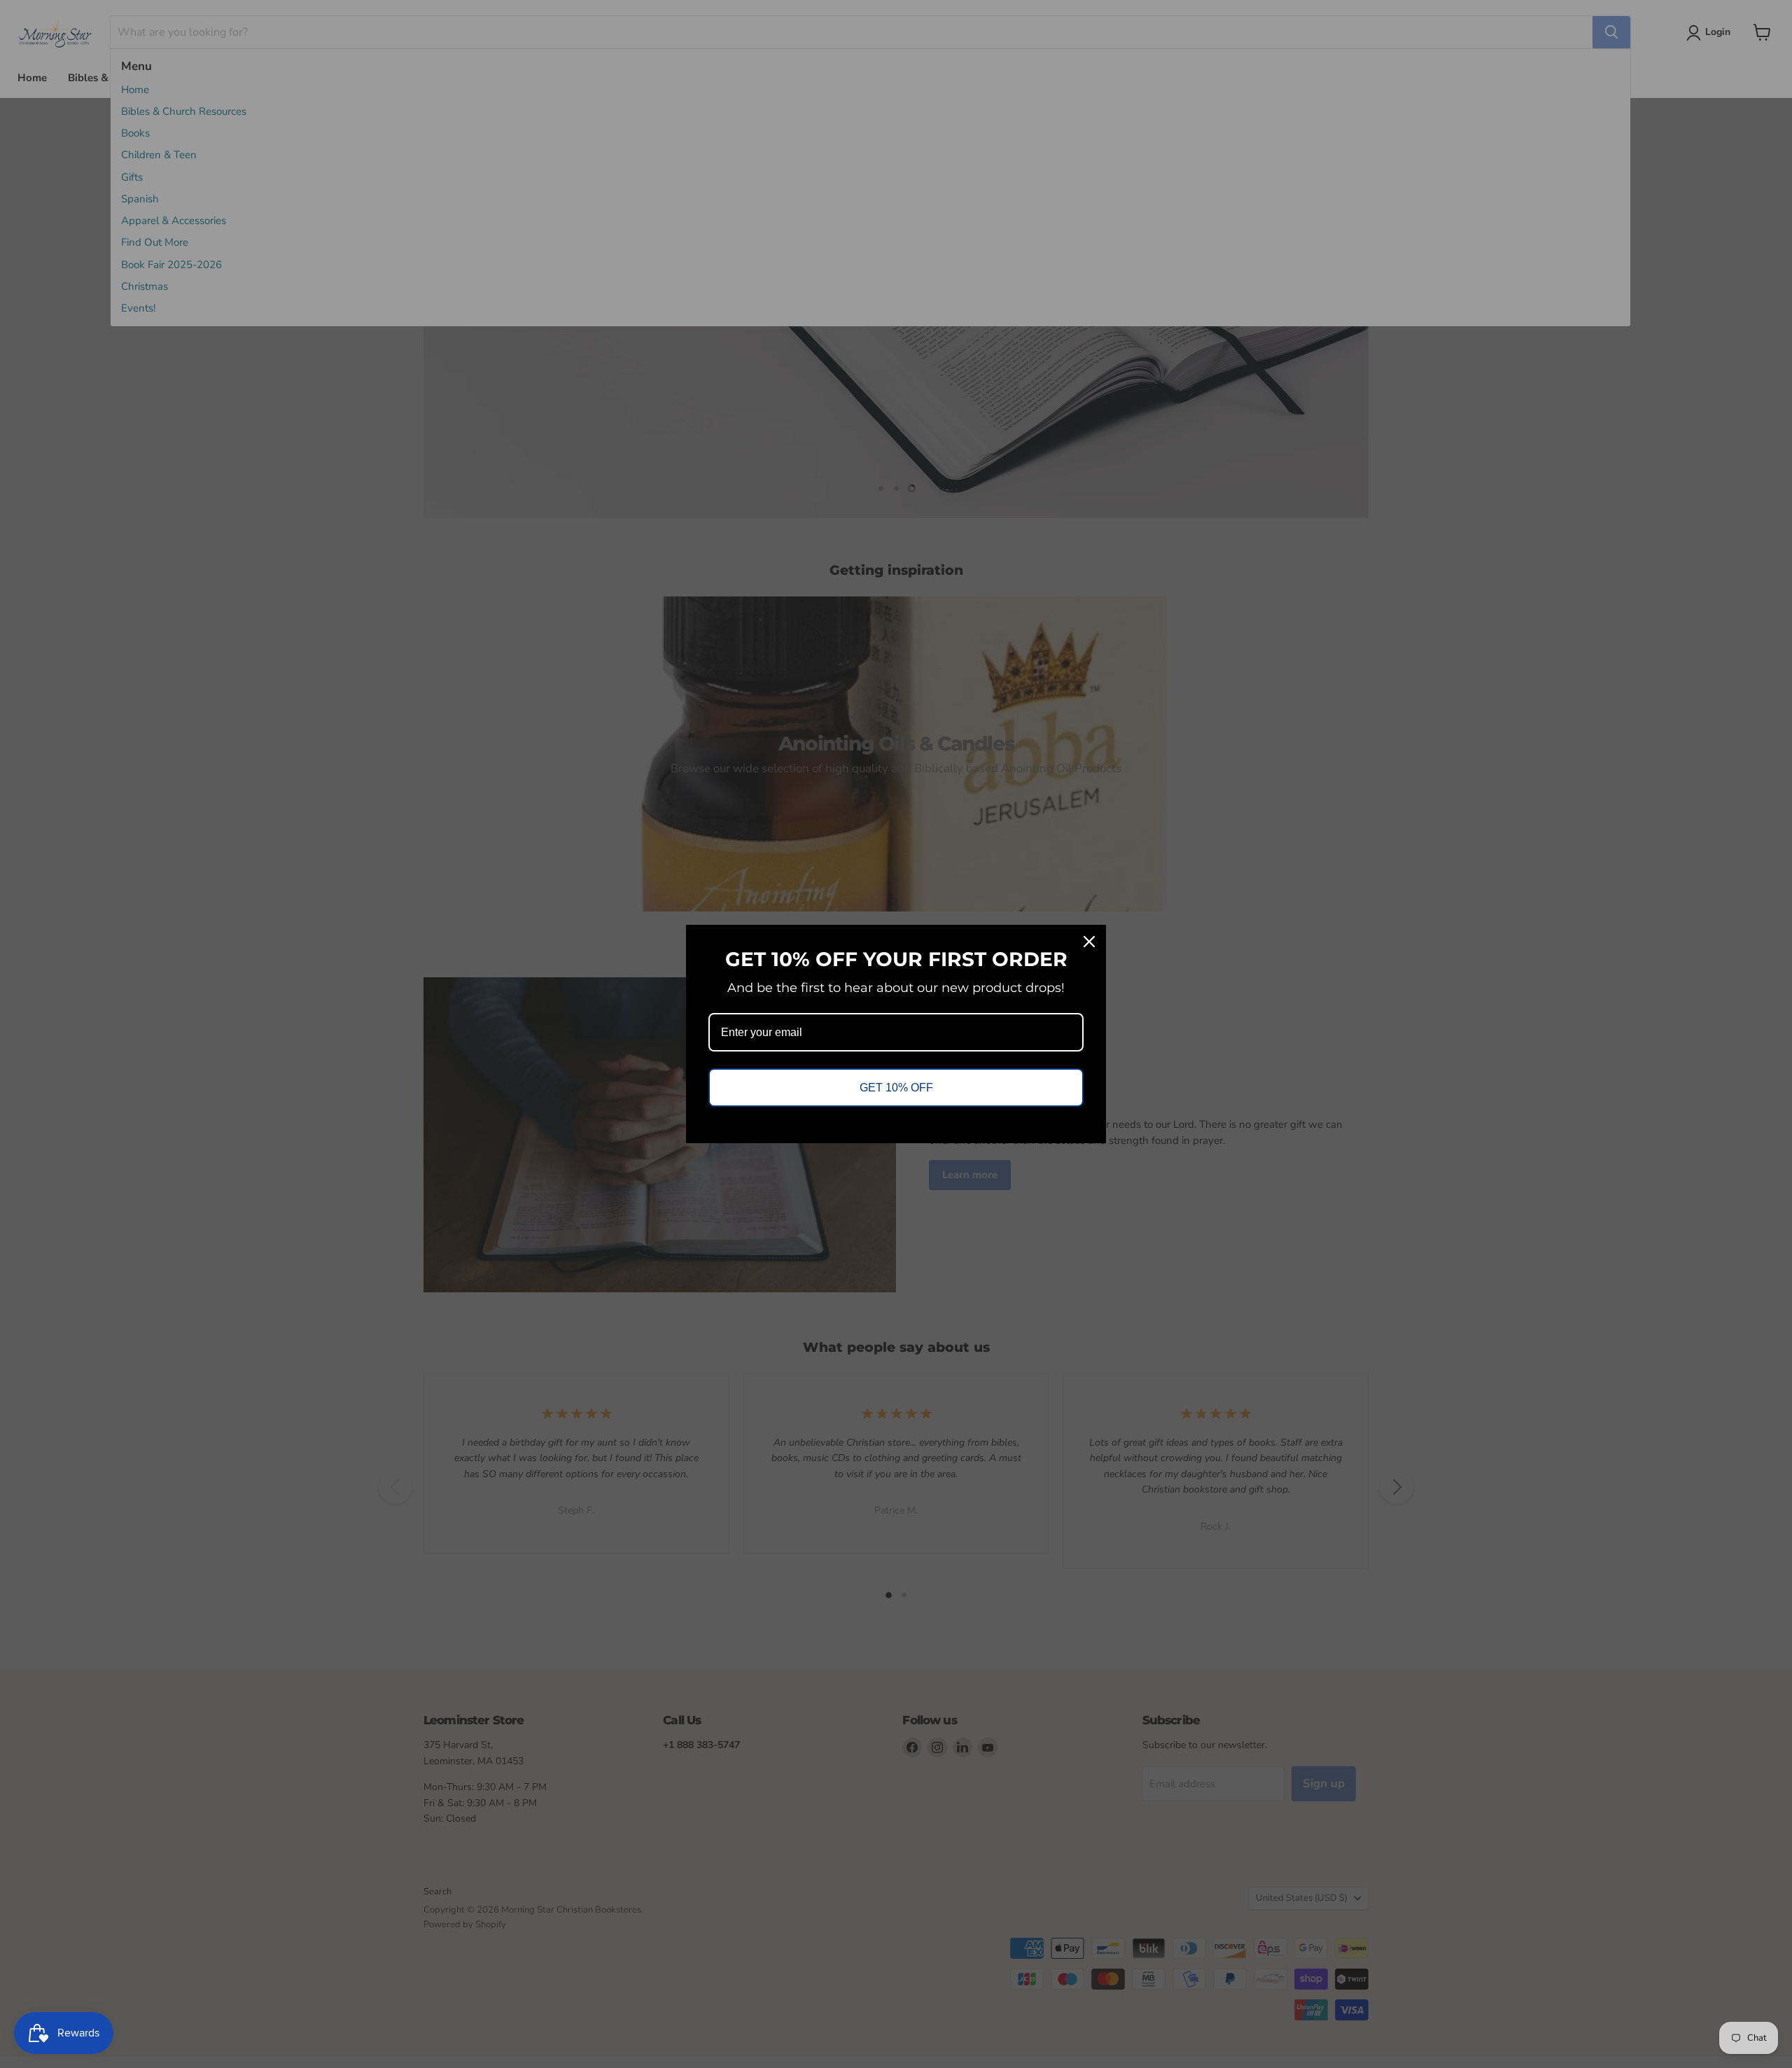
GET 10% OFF (896, 1088)
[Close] (1089, 942)
